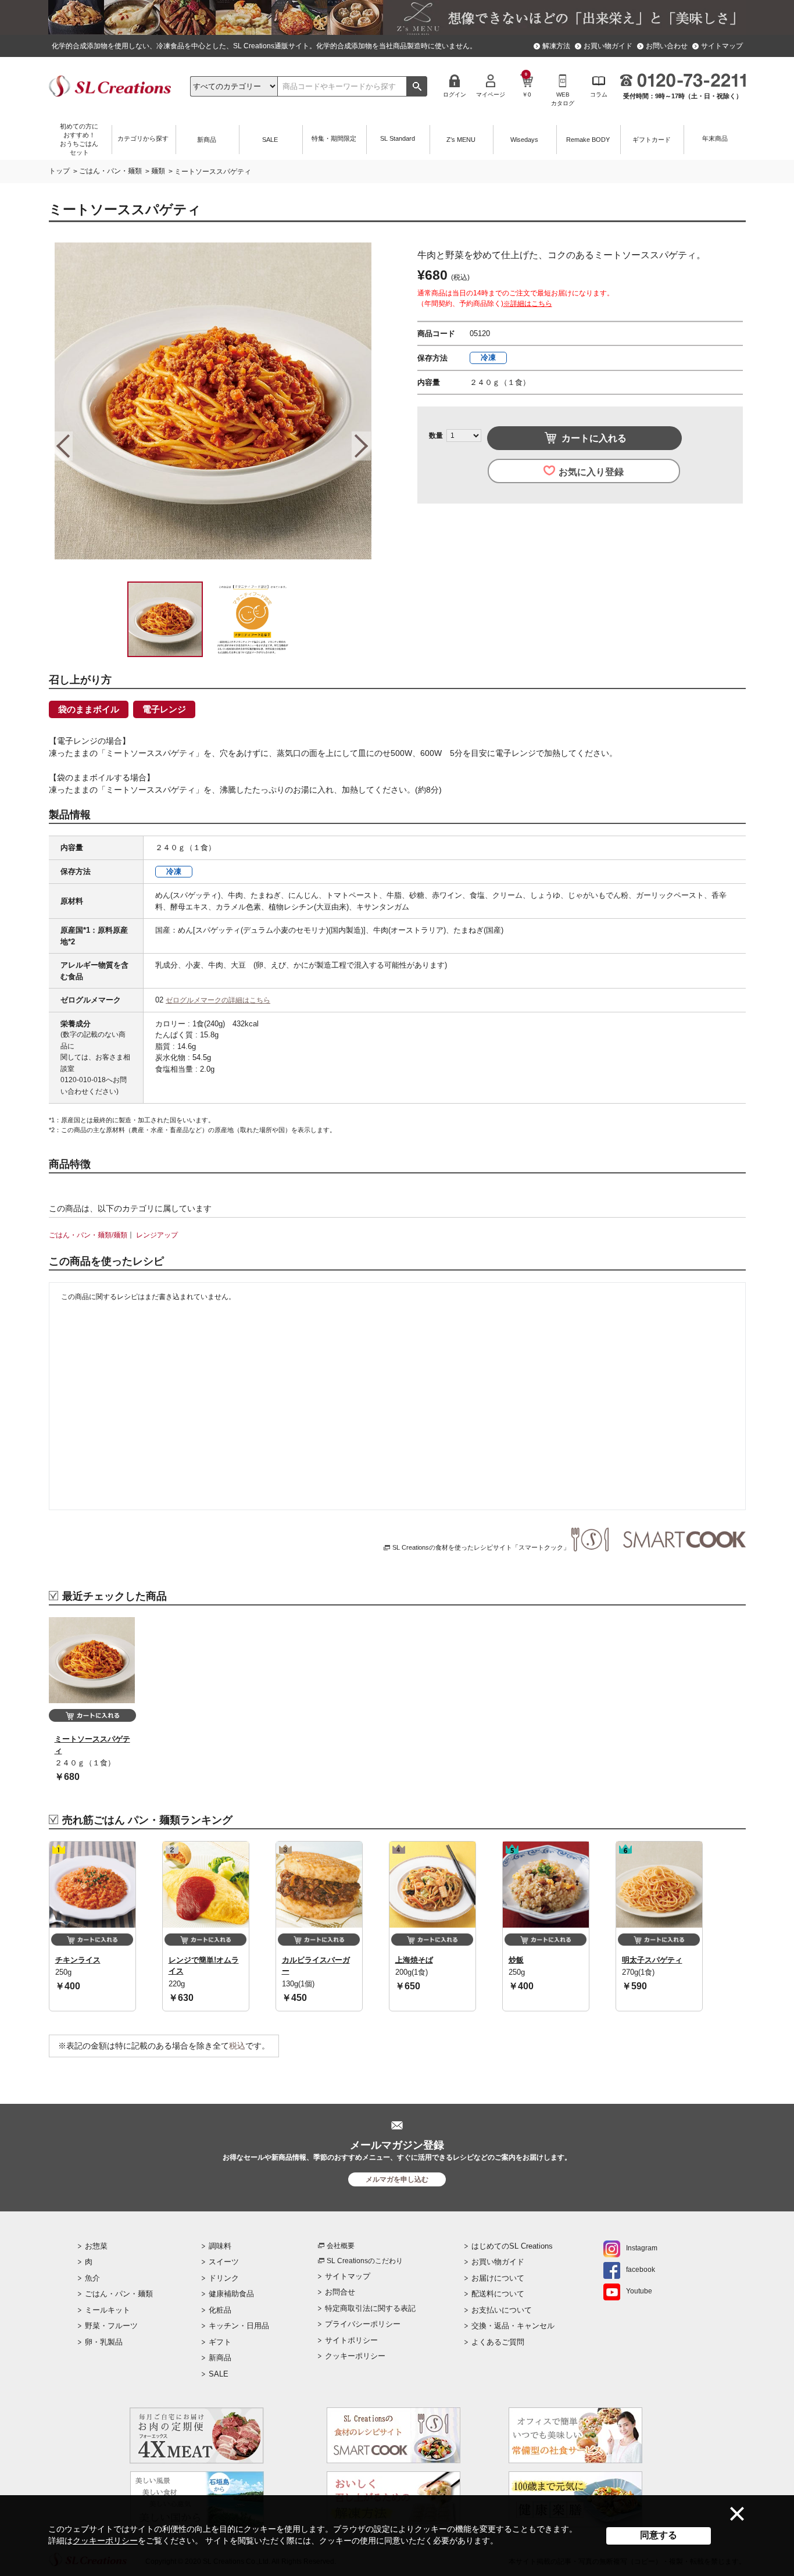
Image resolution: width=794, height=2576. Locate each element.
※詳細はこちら (528, 304)
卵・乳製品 (104, 2342)
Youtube (639, 2291)
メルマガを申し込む (397, 2179)
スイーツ (224, 2262)
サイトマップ (722, 46)
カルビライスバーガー (316, 1966)
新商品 (220, 2358)
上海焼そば (414, 1960)
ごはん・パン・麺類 (110, 171)
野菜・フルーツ (111, 2326)
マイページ (491, 94)
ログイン (455, 94)
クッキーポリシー (105, 2541)
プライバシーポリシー (363, 2324)
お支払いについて (502, 2310)
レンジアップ (157, 1235)
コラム (599, 94)
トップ (59, 171)
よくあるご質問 (498, 2342)
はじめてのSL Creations (512, 2246)
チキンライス (78, 1960)
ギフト (220, 2342)
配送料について (498, 2294)
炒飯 (516, 1960)
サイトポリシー (351, 2340)
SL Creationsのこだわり (365, 2261)
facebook (641, 2270)
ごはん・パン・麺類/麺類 (88, 1235)
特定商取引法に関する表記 (370, 2308)
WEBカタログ (563, 99)
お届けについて (498, 2278)
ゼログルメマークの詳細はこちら (218, 1000)
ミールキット (108, 2310)
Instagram (642, 2248)
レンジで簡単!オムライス (204, 1966)
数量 (436, 436)
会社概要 (341, 2246)
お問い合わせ (667, 46)
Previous (63, 446)
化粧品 (220, 2310)
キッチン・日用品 (239, 2326)
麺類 (158, 171)
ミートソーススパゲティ (92, 1745)
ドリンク (224, 2278)
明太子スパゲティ (652, 1960)
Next (361, 446)
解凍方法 (556, 46)
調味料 (220, 2246)
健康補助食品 (231, 2294)
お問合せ (340, 2292)
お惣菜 (96, 2246)
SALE (219, 2374)
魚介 (92, 2278)
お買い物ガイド (608, 46)
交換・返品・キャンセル (513, 2326)
